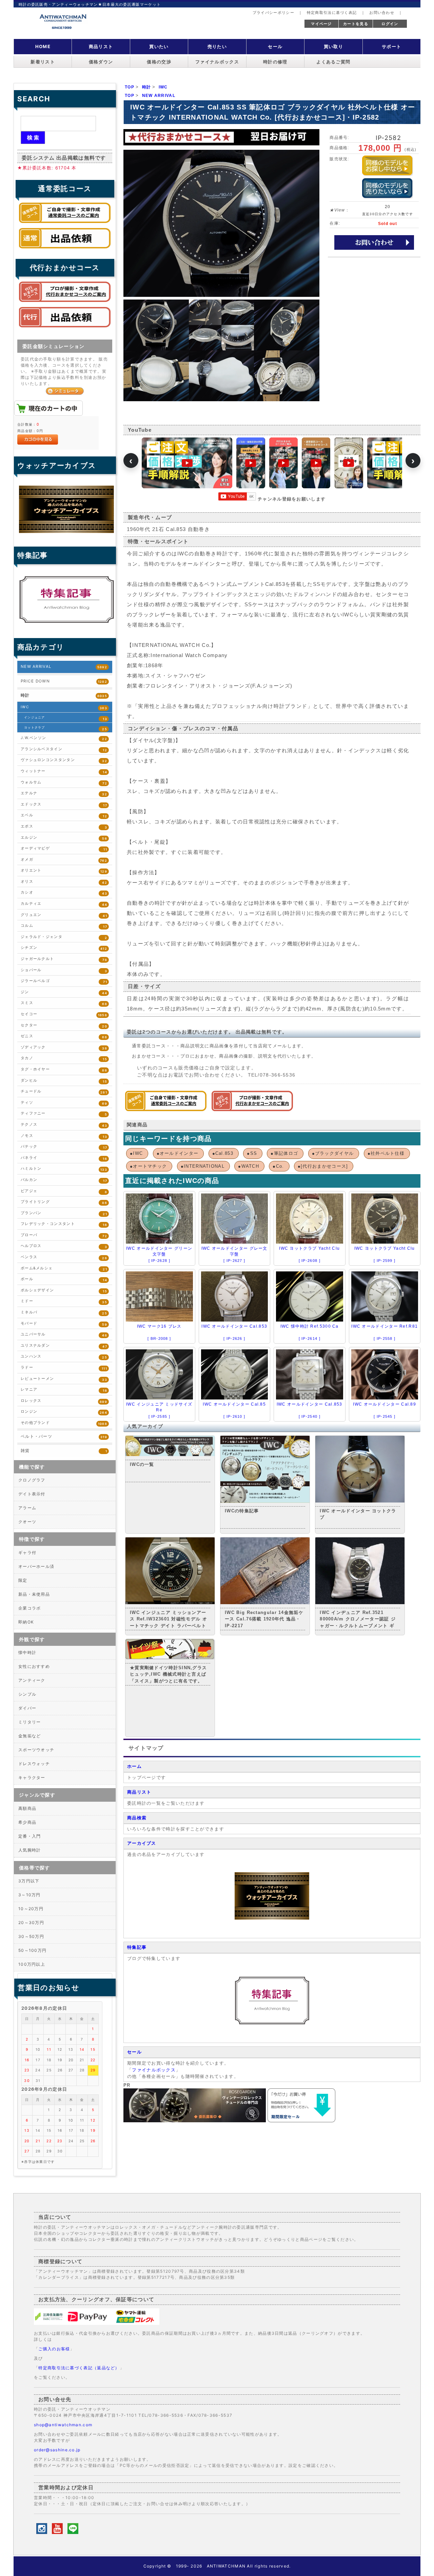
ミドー (64, 1301)
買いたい (159, 46)
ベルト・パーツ (64, 1436)
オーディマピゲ (64, 849)
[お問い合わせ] (374, 242)
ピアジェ (64, 1191)
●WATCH (249, 1166)
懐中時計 (27, 1652)
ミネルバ (64, 1313)
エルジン (64, 838)
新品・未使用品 (34, 1594)
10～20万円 (31, 1909)
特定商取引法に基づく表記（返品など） (79, 2368)
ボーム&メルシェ (64, 1269)
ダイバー (27, 1708)
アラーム (27, 1508)
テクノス (64, 1125)
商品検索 (137, 1818)
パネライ (64, 1158)
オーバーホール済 (36, 1566)
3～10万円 (29, 1895)
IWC (64, 707)
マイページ (321, 24)
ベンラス (64, 1257)
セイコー (64, 1014)
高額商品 (27, 1808)
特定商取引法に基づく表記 (332, 13)
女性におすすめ (34, 1666)
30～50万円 (31, 1936)
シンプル (27, 1694)
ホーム (134, 1766)
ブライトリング (64, 1202)
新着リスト (43, 62)
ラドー (64, 1368)
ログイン (390, 24)
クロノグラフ (32, 1480)
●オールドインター (178, 1153)
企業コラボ (30, 1608)
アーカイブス (142, 1843)
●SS (252, 1153)
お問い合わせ (382, 13)
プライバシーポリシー (273, 13)
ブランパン (64, 1213)
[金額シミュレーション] (65, 391)
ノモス (64, 1136)
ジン (64, 992)
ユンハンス (64, 1357)
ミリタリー (30, 1722)
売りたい (217, 46)
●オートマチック (148, 1166)
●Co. (278, 1166)
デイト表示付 (32, 1494)
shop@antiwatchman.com (63, 2425)
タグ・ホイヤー (64, 1070)
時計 (64, 695)
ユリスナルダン (64, 1346)
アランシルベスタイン (64, 749)
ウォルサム (64, 783)
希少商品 (27, 1822)
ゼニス (64, 1036)
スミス (64, 1003)
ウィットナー (64, 771)
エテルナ (64, 793)
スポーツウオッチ (36, 1750)
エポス (64, 827)
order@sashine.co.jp (57, 2450)
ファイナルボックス (217, 62)
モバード (64, 1324)
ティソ (64, 1103)
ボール (64, 1279)
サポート (391, 46)
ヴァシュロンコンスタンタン (64, 760)
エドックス (64, 805)
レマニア (64, 1390)
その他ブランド (64, 1423)
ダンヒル (64, 1081)
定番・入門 (30, 1836)
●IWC (136, 1153)
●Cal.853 (223, 1153)
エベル (64, 815)
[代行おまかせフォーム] (65, 329)
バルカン (64, 1180)
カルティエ (64, 904)
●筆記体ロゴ (284, 1153)
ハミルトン (64, 1169)
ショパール (64, 970)
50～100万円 (32, 1950)
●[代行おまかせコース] (323, 1166)
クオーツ (27, 1522)
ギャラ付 (27, 1552)
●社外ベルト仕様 (386, 1153)
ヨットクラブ (66, 728)
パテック (64, 1147)
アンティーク (32, 1680)
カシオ (64, 893)
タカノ (64, 1058)
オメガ (64, 860)
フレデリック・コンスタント (64, 1224)
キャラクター (32, 1777)
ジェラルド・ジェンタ (64, 937)
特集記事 (137, 1947)
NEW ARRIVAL (64, 667)
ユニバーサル (64, 1335)
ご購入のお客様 (54, 2349)
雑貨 (64, 1451)
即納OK (26, 1622)
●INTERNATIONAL (203, 1166)
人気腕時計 (30, 1850)
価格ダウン (101, 62)
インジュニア (66, 718)
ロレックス (64, 1401)
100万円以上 (32, 1964)
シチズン (64, 948)
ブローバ (64, 1235)
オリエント (64, 871)
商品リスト (101, 46)
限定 (23, 1580)
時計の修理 (275, 62)
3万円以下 (29, 1881)
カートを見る (356, 24)
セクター (64, 1026)
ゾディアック (64, 1048)
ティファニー (64, 1114)
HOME (43, 46)
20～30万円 (31, 1923)
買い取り (333, 46)
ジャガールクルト (64, 959)
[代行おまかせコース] (252, 1110)
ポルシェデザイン (64, 1291)
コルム (64, 926)
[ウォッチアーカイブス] (272, 1918)
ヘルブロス (64, 1246)
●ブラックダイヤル (333, 1153)
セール (275, 46)
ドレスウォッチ (34, 1764)
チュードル (64, 1092)
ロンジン (64, 1412)
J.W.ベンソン (64, 738)
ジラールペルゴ (64, 981)
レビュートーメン (64, 1379)
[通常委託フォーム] (65, 250)
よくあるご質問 (333, 62)
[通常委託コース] (166, 1110)
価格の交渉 (159, 62)
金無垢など (30, 1736)
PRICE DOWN (64, 681)
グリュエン (64, 915)
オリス (64, 882)
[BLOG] (272, 2023)
